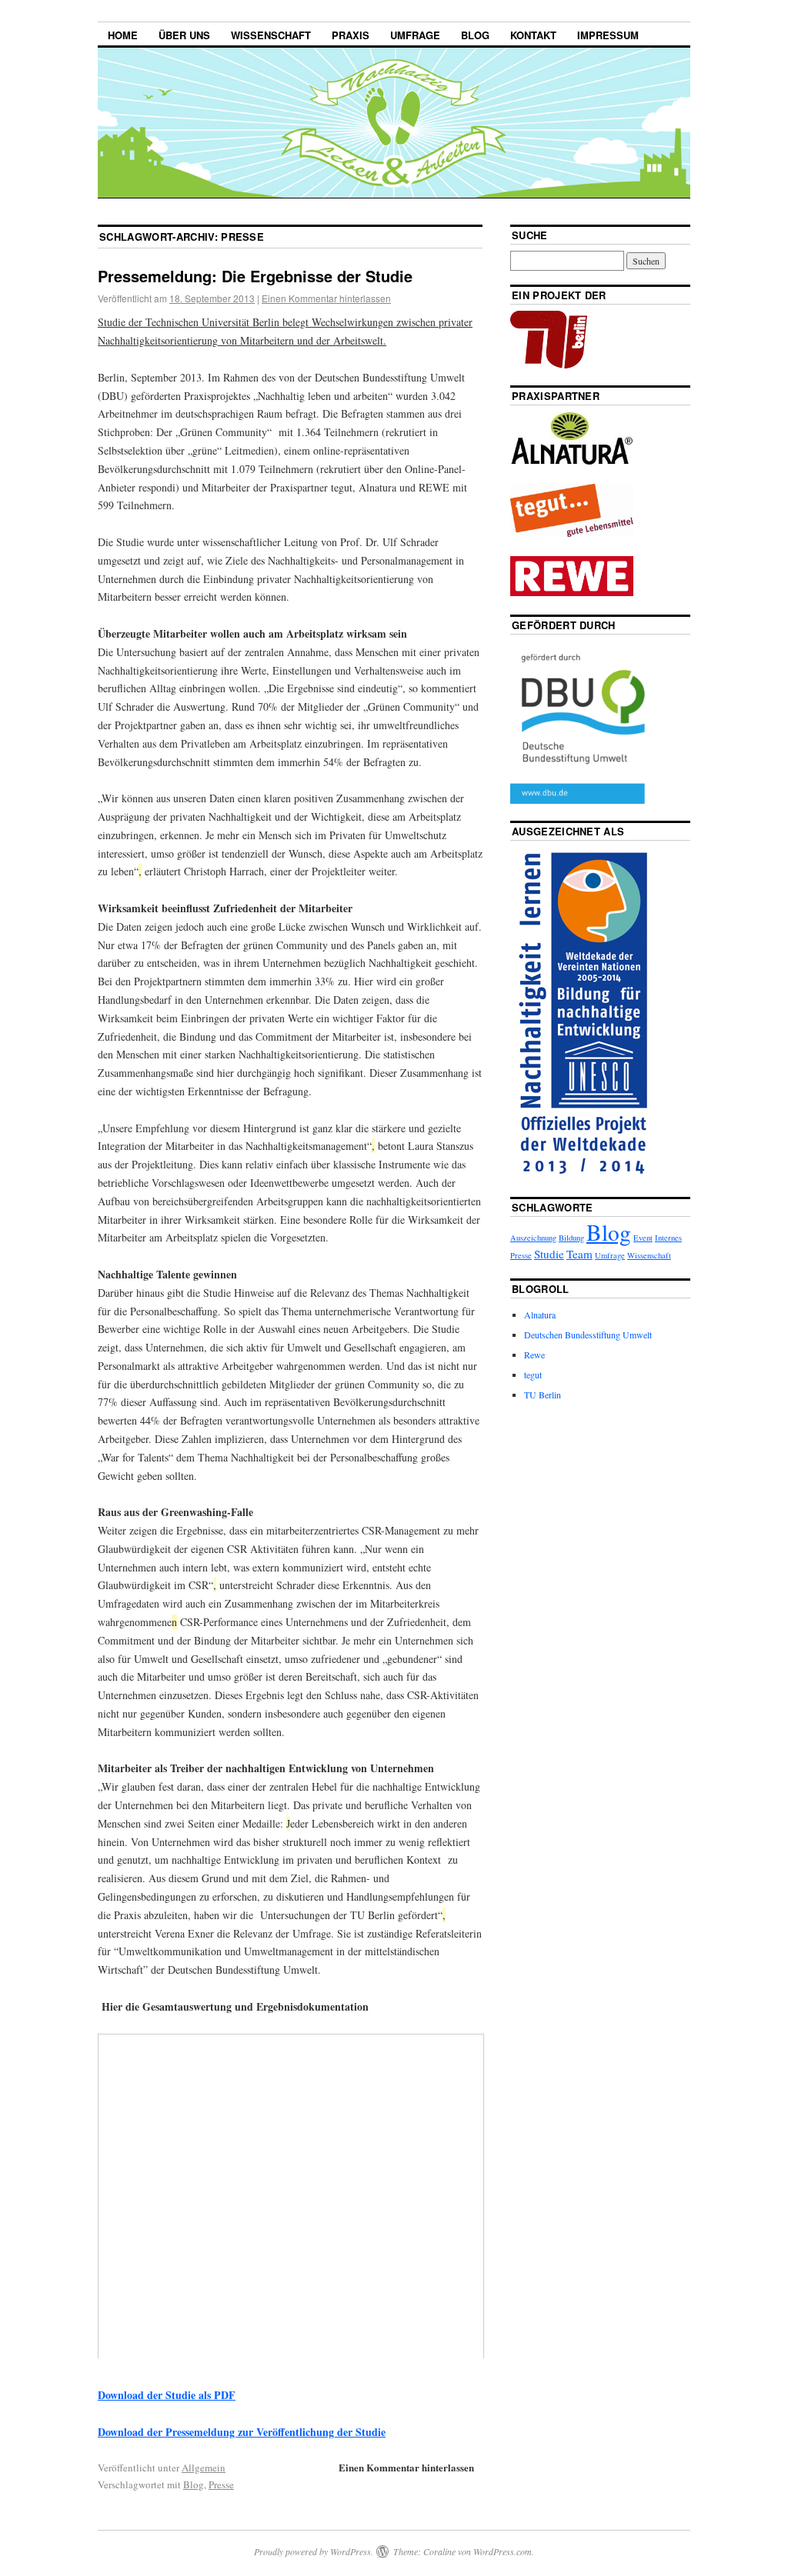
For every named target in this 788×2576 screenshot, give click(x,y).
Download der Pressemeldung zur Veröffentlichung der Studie (242, 2432)
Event (643, 1238)
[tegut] (572, 533)
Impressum (608, 35)
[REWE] (572, 592)
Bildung (571, 1238)
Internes (668, 1238)
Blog (475, 35)
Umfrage (415, 35)
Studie (549, 1254)
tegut (533, 1375)
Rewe (534, 1355)
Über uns (184, 35)
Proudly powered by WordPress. (314, 2551)
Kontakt (533, 35)
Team (579, 1254)
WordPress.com (503, 2551)
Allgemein (204, 2468)
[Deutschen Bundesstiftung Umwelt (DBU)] (591, 800)
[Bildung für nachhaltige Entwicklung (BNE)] (583, 1176)
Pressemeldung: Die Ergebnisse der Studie (255, 276)
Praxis (351, 35)
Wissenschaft (271, 35)
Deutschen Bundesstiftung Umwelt (588, 1335)
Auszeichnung (533, 1238)
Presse (221, 2484)
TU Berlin (543, 1395)
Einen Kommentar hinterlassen (326, 298)
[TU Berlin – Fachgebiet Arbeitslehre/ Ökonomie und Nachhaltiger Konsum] (549, 365)
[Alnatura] (572, 462)
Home (123, 35)
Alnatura (540, 1315)
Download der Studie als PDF (167, 2395)
